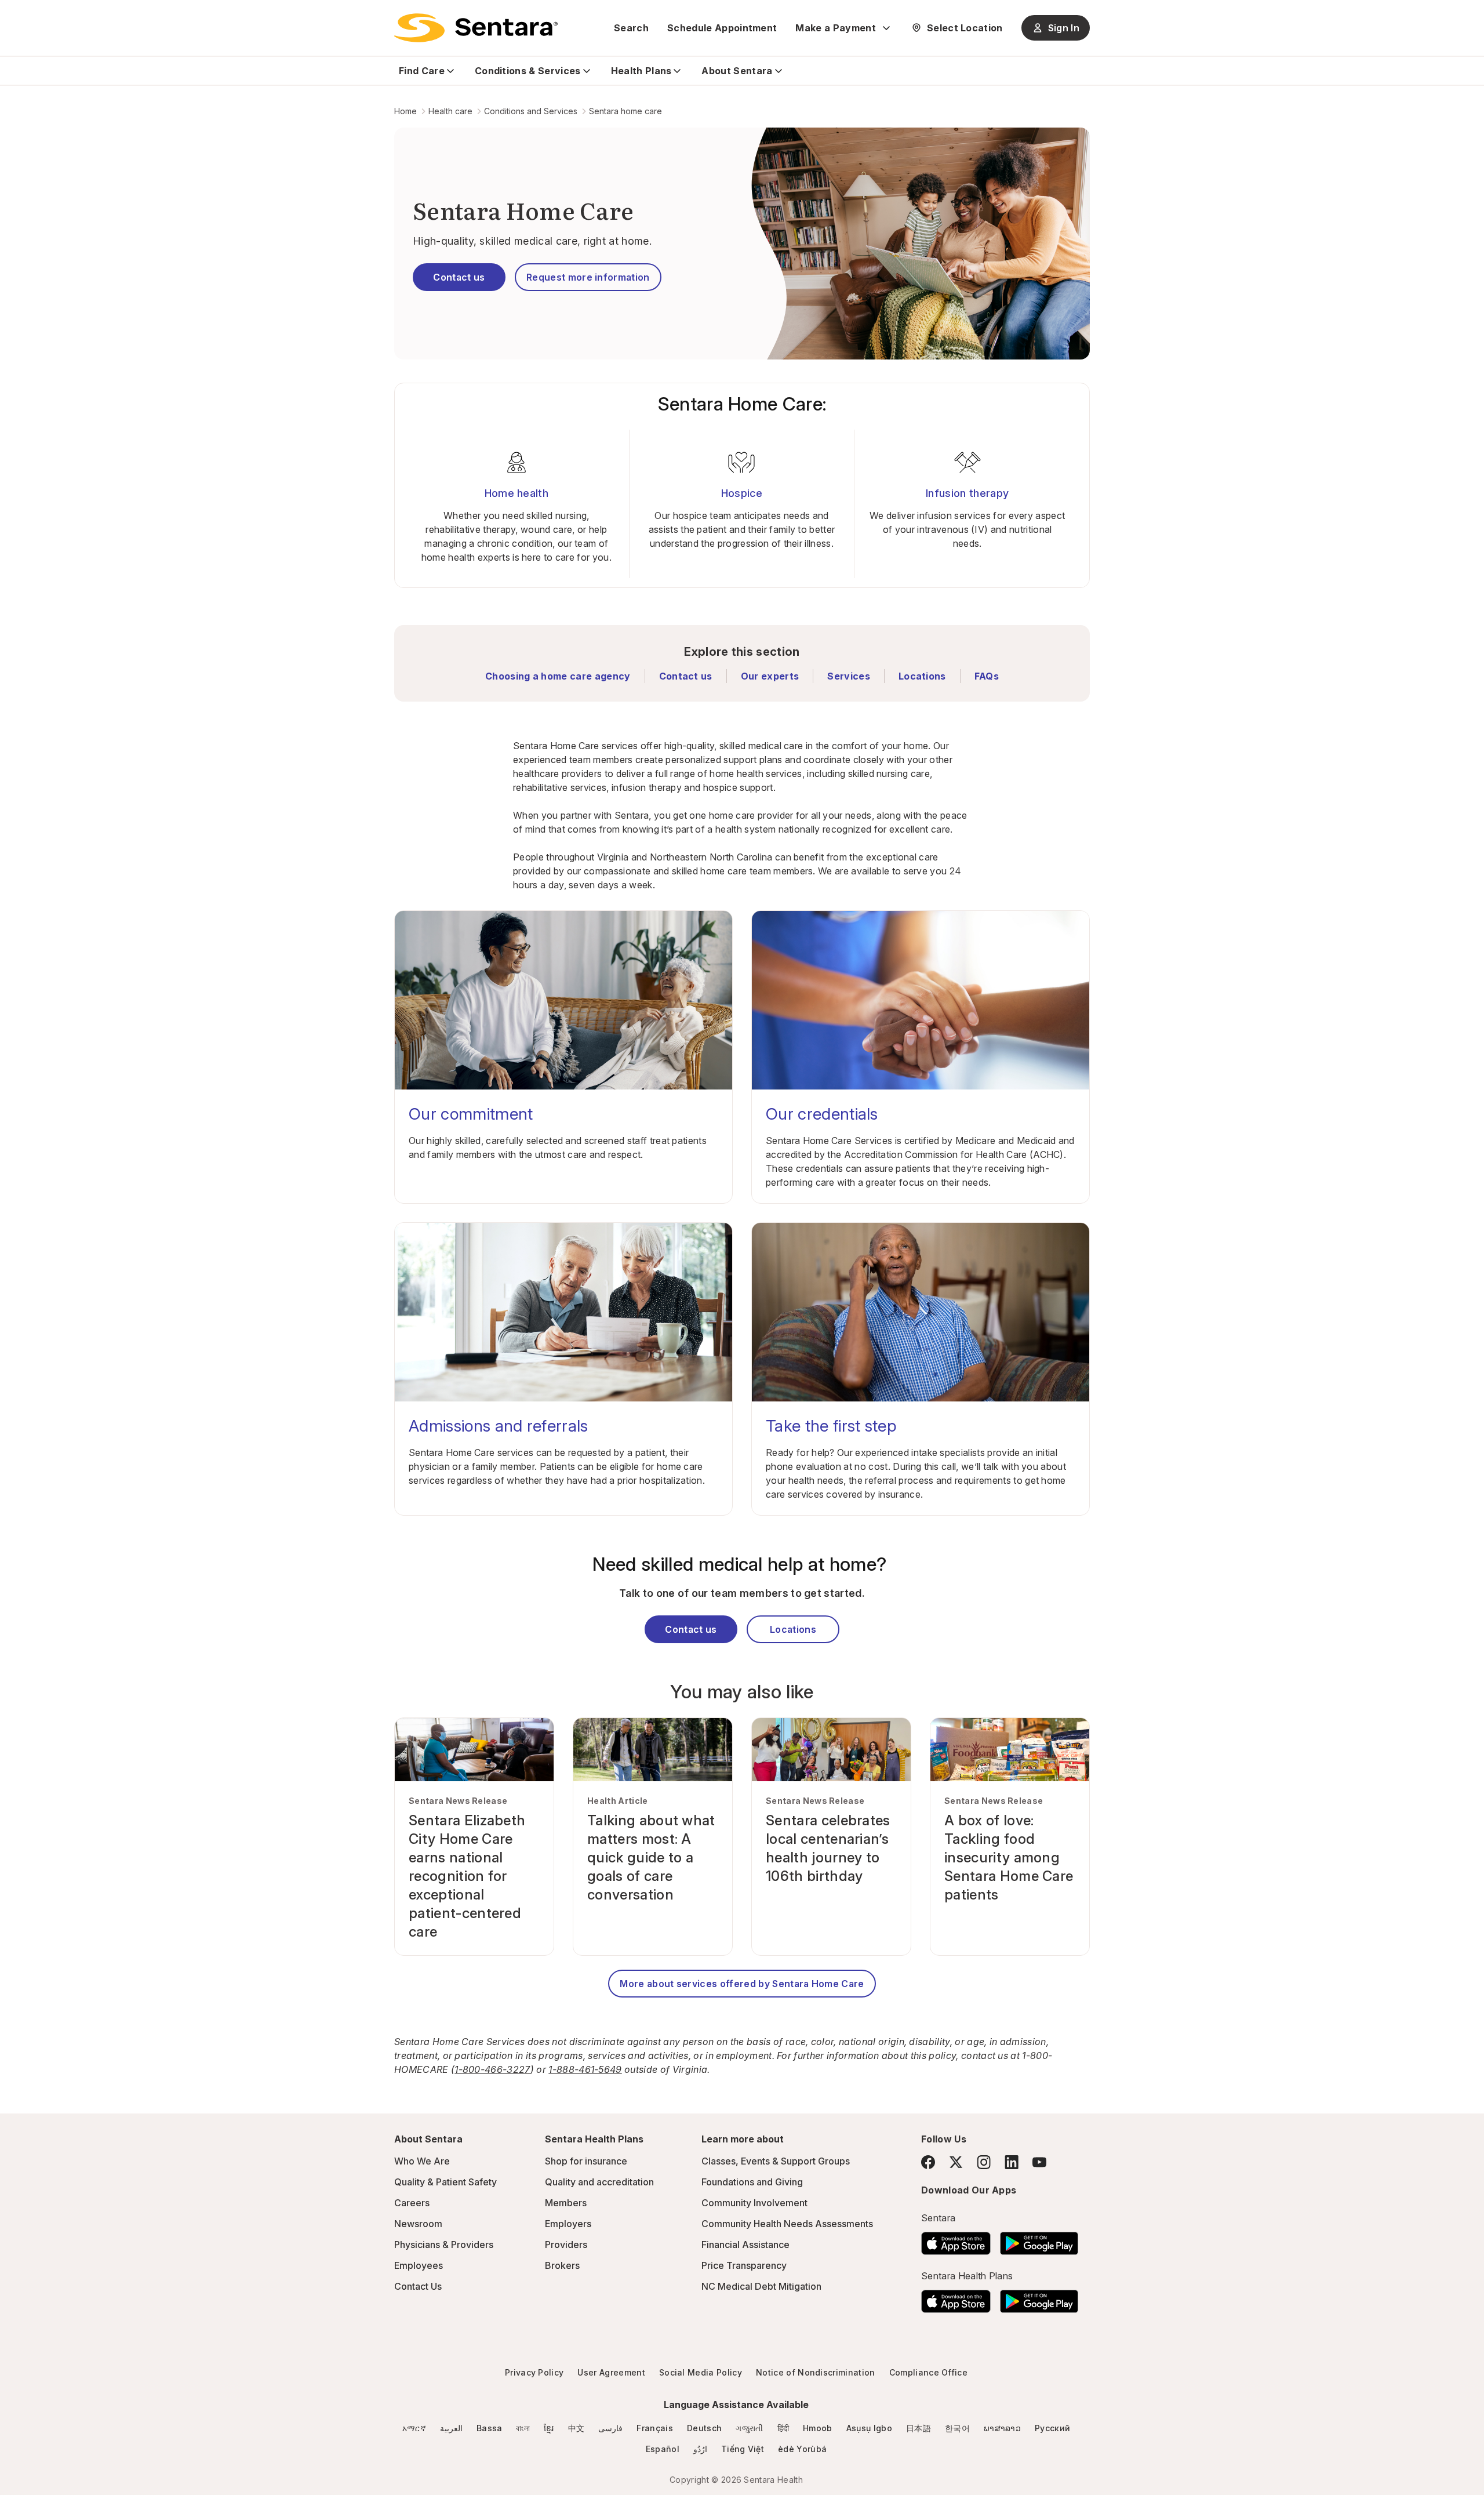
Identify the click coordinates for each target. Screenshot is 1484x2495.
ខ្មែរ (549, 2428)
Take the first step (831, 1426)
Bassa (490, 2428)
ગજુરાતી (749, 2428)
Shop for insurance (586, 2161)
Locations (922, 676)
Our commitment (471, 1114)
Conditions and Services (531, 111)
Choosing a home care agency (558, 676)
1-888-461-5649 (585, 2069)
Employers (568, 2224)
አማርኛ (414, 2428)
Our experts (770, 676)
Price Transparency (744, 2265)
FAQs (987, 676)
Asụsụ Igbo (869, 2428)
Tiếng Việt (743, 2449)
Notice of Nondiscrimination (816, 2372)
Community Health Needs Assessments (787, 2224)
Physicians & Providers (444, 2245)
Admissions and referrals (499, 1426)
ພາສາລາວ (1002, 2428)
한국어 (957, 2428)
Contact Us (418, 2286)
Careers (412, 2203)
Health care (450, 111)
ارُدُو (700, 2449)
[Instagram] (984, 2162)
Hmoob (818, 2428)
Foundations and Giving (752, 2182)
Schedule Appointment (722, 28)
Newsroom (418, 2224)
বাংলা (523, 2428)
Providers (566, 2245)
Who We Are (422, 2161)
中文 (576, 2428)
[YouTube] (1039, 2162)
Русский (1052, 2428)
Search (631, 28)
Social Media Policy (701, 2372)
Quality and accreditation (599, 2182)
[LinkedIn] (1012, 2162)
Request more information (588, 277)
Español (663, 2449)
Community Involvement (754, 2203)
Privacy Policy (534, 2372)
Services (849, 676)
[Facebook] (928, 2162)
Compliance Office (928, 2372)
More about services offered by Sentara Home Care (742, 1984)
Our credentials (822, 1114)
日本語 (919, 2428)
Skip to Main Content (17, 16)
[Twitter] (956, 2162)
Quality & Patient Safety (445, 2182)
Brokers (562, 2265)
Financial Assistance (745, 2245)
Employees (419, 2265)
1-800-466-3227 (492, 2069)
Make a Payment (835, 28)
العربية (451, 2428)
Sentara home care (625, 111)
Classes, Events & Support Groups (776, 2161)
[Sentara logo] (476, 28)
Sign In (1064, 28)
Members (566, 2203)
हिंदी (783, 2428)
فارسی (610, 2428)
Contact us (459, 277)
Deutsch (704, 2428)
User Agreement (611, 2372)
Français (655, 2428)
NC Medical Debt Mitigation (761, 2286)
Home (405, 111)
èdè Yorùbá (802, 2449)
